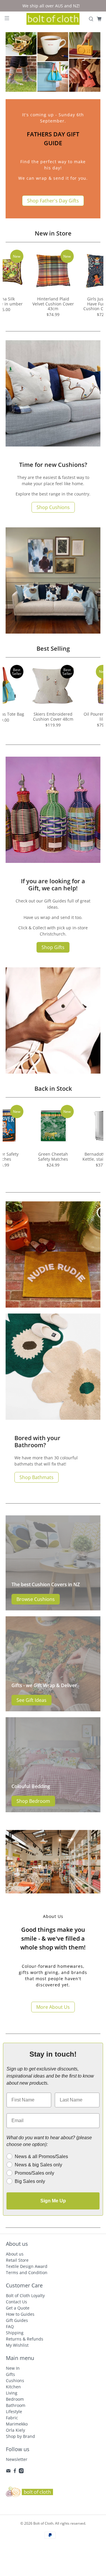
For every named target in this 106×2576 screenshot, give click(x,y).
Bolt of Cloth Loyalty (25, 2295)
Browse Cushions (36, 1599)
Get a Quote (18, 2308)
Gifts (10, 2374)
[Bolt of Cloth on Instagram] (21, 2472)
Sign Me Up (53, 2201)
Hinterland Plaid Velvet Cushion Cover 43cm (53, 304)
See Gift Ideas (32, 1700)
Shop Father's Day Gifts (53, 201)
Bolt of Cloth (43, 2523)
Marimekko (17, 2424)
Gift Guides (17, 2320)
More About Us (53, 2007)
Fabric (12, 2418)
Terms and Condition (27, 2272)
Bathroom (16, 2405)
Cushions (15, 2380)
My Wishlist (17, 2345)
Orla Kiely (15, 2430)
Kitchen (13, 2387)
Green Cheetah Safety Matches (53, 1157)
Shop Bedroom (33, 1801)
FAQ (10, 2326)
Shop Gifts (53, 947)
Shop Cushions (53, 507)
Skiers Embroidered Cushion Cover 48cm (53, 717)
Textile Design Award (27, 2266)
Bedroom (15, 2399)
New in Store (53, 233)
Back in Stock (53, 1089)
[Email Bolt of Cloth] (8, 2472)
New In (13, 2368)
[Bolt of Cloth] (53, 19)
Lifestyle (14, 2411)
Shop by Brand (20, 2436)
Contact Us (16, 2302)
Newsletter (17, 2459)
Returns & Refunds (25, 2339)
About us (15, 2254)
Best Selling (53, 649)
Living (12, 2393)
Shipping (15, 2333)
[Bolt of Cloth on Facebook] (15, 2472)
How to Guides (20, 2314)
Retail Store (17, 2260)
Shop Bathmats (37, 1477)
